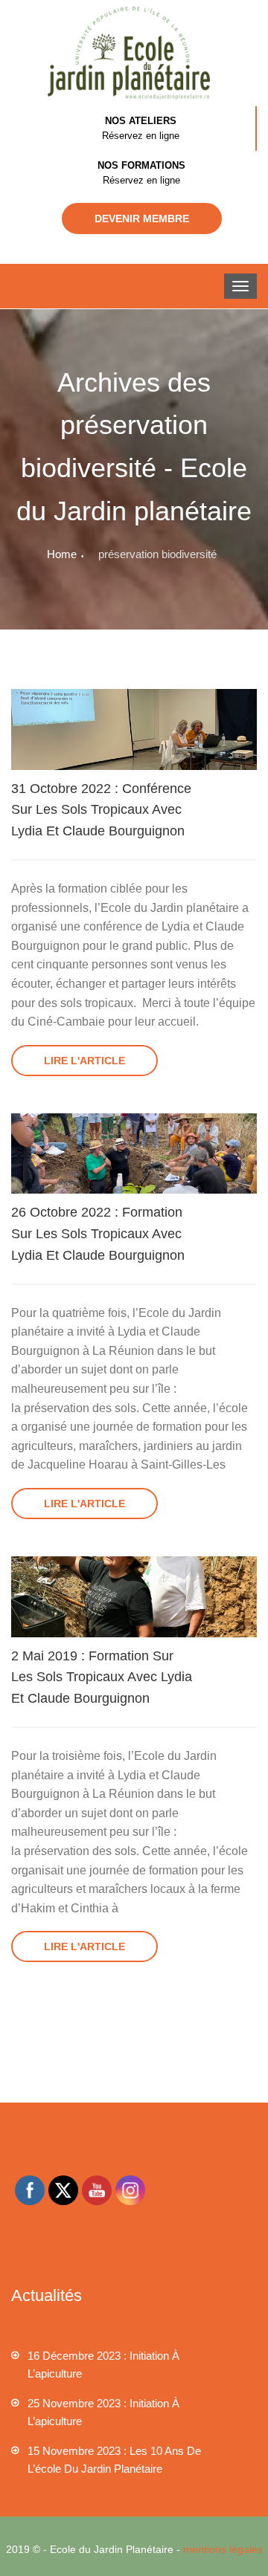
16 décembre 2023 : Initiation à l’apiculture (103, 2365)
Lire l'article (84, 1061)
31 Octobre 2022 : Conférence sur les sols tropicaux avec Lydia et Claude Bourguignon (101, 810)
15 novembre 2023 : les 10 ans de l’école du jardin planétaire (114, 2460)
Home (62, 554)
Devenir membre (142, 219)
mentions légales (223, 2549)
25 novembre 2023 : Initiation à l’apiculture (103, 2412)
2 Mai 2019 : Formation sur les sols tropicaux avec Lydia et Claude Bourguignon (102, 1677)
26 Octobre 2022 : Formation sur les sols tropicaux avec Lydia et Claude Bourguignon (98, 1234)
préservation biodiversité (157, 554)
